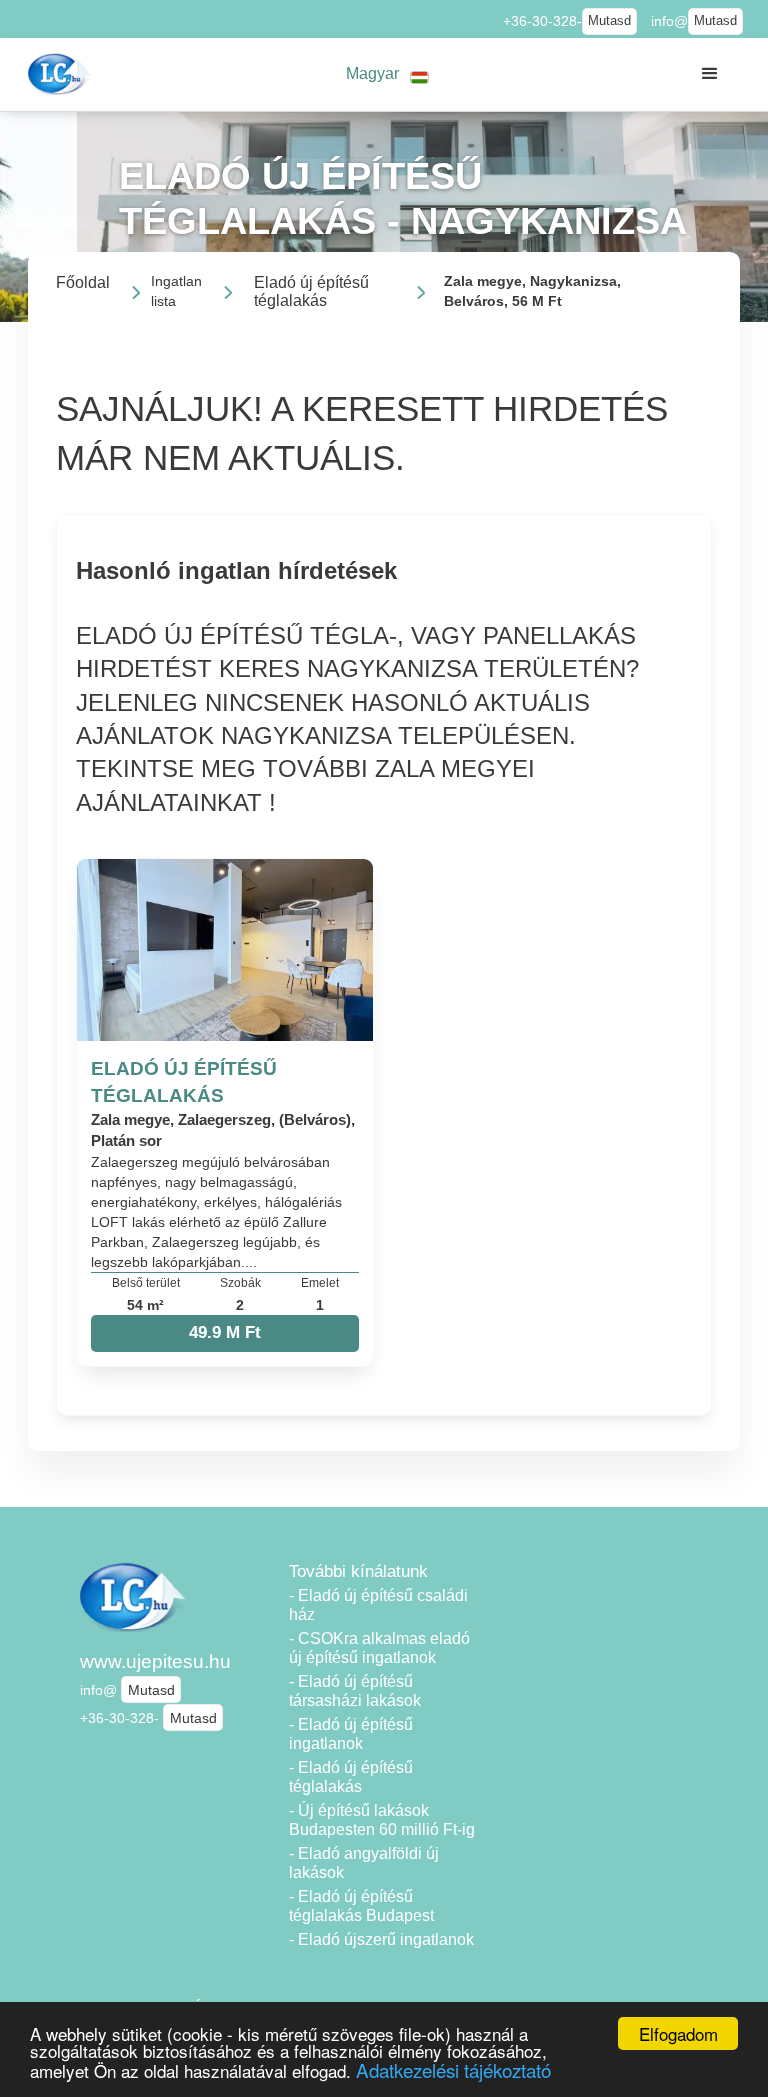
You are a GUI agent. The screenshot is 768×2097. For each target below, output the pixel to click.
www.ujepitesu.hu (155, 1661)
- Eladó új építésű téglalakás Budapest (361, 1906)
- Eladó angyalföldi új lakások (364, 1863)
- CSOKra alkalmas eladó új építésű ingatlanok (379, 1648)
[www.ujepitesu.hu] (61, 74)
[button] (388, 74)
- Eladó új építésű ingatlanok (351, 1734)
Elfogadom (678, 2033)
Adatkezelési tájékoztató (453, 2069)
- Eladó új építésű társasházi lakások (355, 1691)
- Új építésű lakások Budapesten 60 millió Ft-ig (382, 1820)
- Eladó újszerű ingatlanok (381, 1939)
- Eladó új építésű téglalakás (351, 1777)
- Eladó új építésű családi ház (378, 1605)
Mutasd (609, 21)
